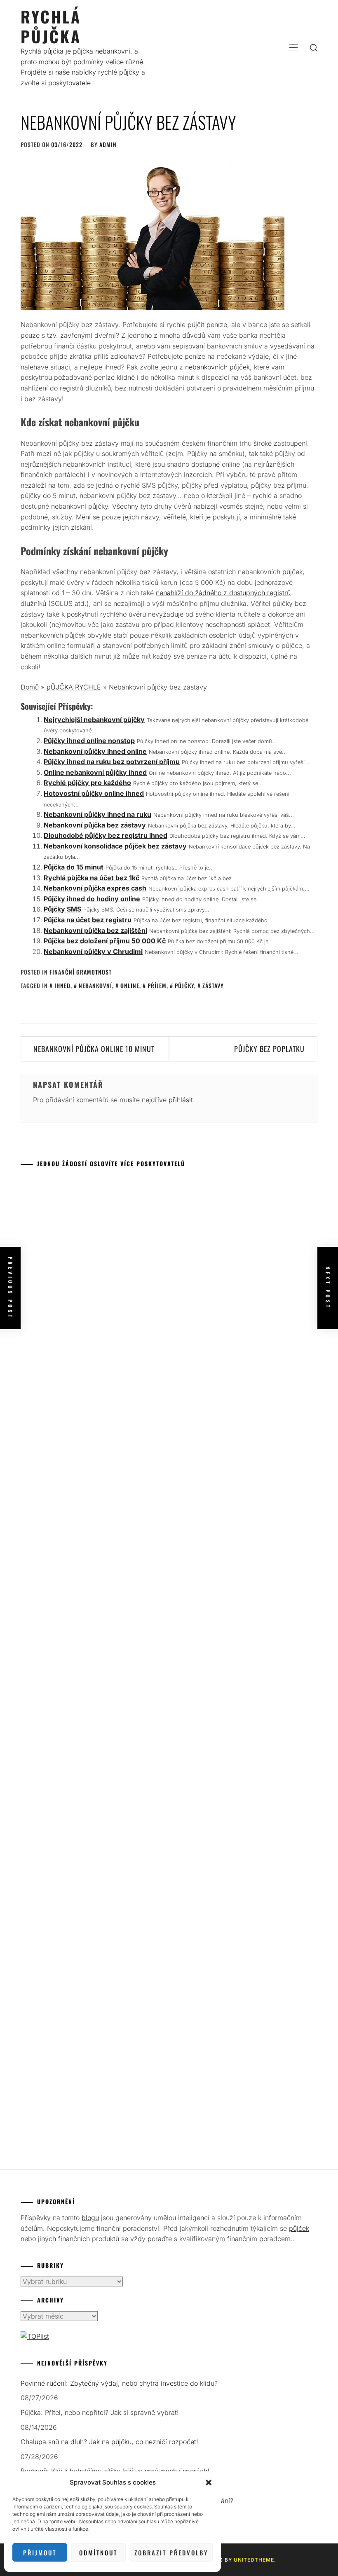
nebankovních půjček (217, 367)
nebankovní (95, 985)
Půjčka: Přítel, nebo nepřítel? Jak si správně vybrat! (100, 2412)
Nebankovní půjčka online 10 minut (94, 1049)
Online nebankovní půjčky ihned (95, 772)
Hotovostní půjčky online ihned (94, 793)
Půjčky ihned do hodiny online (92, 899)
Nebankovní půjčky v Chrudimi (93, 951)
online (130, 985)
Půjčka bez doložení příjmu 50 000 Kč (105, 941)
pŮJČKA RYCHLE (74, 687)
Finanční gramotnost (81, 972)
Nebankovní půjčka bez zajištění (95, 930)
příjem (157, 985)
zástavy (213, 985)
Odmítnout (98, 2553)
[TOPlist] (35, 2336)
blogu (90, 2218)
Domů (30, 687)
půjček (299, 2228)
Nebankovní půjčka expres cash (95, 888)
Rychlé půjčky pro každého (87, 783)
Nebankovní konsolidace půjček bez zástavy (115, 846)
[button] (209, 2482)
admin (108, 144)
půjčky (184, 985)
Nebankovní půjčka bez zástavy (95, 825)
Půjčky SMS (62, 909)
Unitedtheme (254, 2560)
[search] (314, 47)
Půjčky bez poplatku (269, 1049)
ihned (62, 985)
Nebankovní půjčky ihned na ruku (97, 814)
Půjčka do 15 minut (74, 867)
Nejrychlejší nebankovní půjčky (94, 720)
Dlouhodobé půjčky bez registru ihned (106, 835)
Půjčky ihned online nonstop (89, 741)
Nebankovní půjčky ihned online (95, 751)
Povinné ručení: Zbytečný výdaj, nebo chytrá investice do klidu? (119, 2383)
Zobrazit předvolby (171, 2553)
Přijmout (40, 2553)
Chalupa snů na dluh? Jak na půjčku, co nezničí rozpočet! (109, 2442)
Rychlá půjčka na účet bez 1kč (92, 878)
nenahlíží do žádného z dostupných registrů (223, 593)
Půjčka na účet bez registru (88, 920)
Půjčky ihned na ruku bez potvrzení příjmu (112, 762)
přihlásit (181, 1100)
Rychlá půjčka (51, 26)
